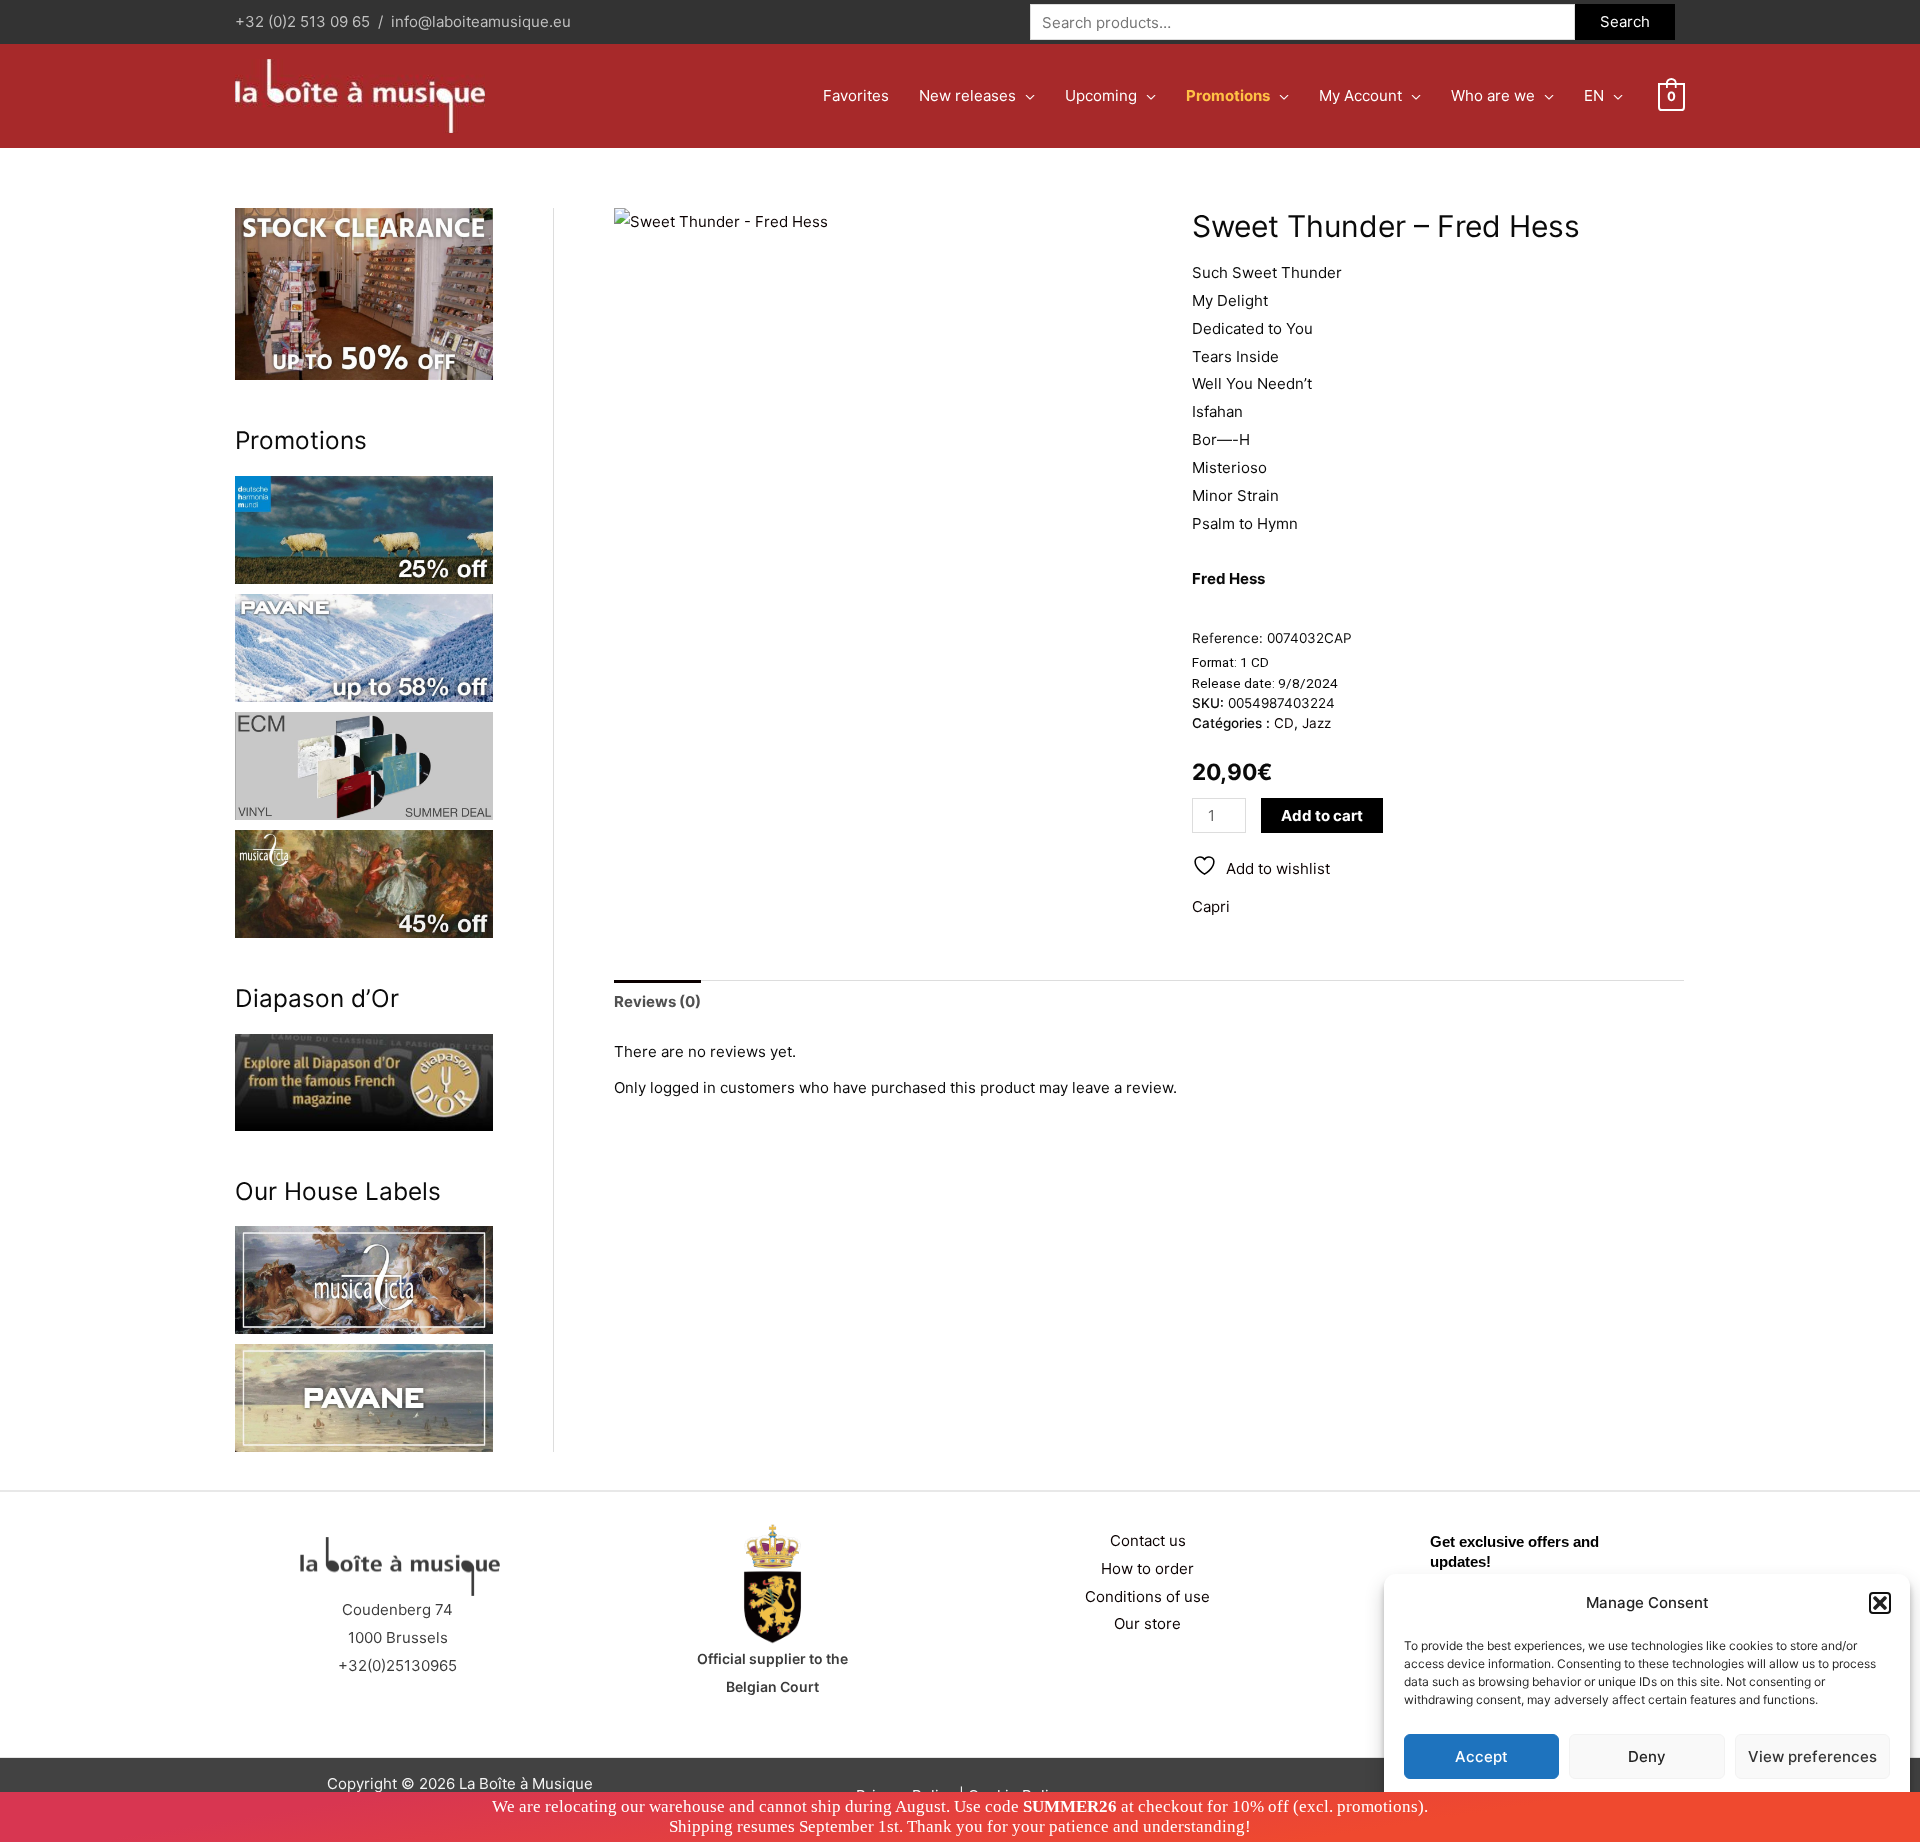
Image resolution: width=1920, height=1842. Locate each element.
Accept (1481, 1756)
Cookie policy (1596, 1803)
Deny (1647, 1756)
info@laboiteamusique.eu (481, 21)
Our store (1147, 1623)
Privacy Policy (1685, 1803)
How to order (1147, 1568)
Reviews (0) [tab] (657, 1001)
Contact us (1148, 1540)
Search (1625, 21)
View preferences (1812, 1756)
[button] (1880, 1603)
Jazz (1316, 723)
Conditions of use (1147, 1596)
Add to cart (1322, 815)
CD (1284, 723)
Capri (1211, 906)
